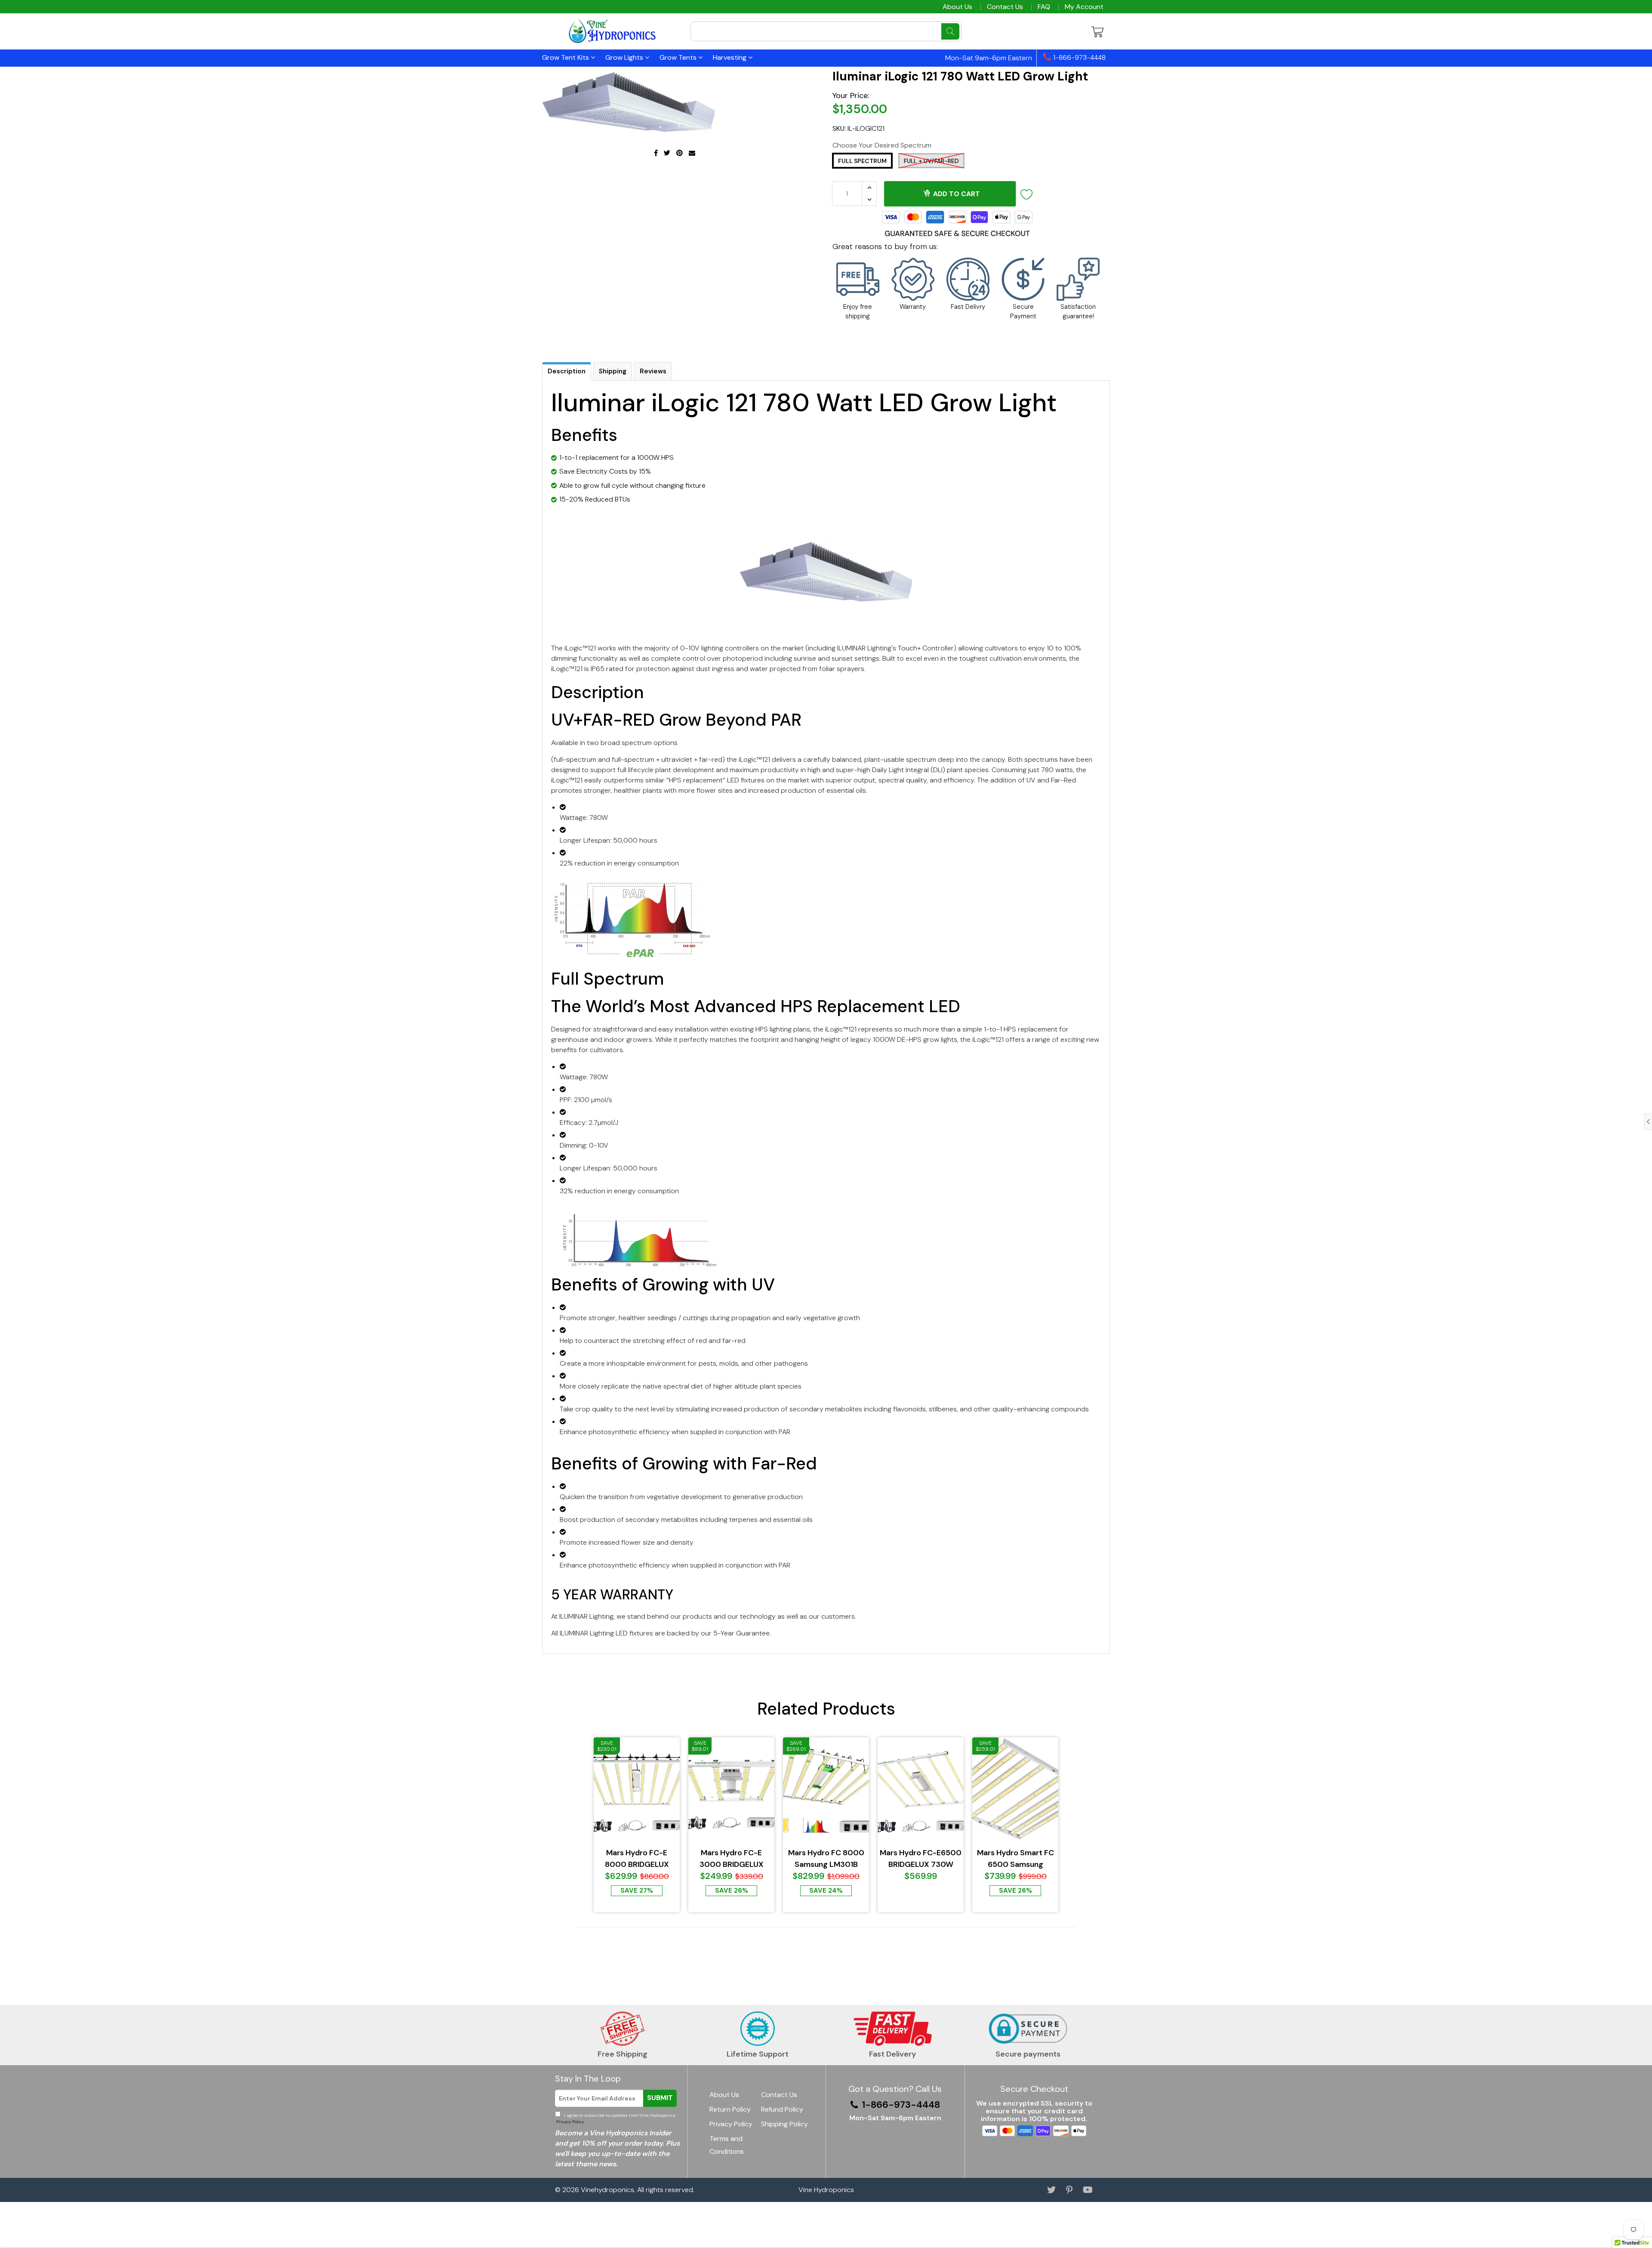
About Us (957, 7)
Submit (660, 2098)
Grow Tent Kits (566, 57)
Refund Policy (782, 2109)
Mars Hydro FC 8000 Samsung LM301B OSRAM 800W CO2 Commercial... (826, 1859)
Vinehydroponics (607, 2190)
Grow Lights (625, 57)
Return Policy (730, 2109)
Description (567, 371)
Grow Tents (679, 57)
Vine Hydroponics (826, 2190)
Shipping (613, 371)
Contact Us (1005, 7)
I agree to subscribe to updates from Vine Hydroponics (615, 2119)
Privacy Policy (569, 2122)
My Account (1084, 7)
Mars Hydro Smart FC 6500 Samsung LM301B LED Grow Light (1016, 1859)
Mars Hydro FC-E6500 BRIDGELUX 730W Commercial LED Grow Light (921, 1859)
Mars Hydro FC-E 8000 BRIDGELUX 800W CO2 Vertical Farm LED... (637, 1859)
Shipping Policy (784, 2124)
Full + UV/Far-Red (931, 161)
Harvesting (730, 57)
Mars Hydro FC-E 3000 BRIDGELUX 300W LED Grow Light (731, 1859)
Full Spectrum (862, 161)
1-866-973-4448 (1079, 58)
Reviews (653, 371)
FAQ (1044, 7)
